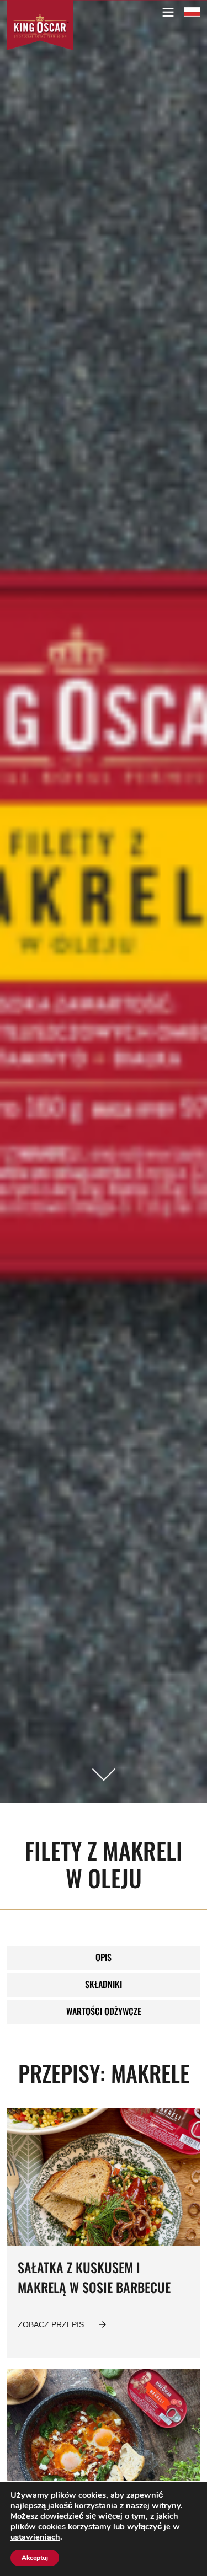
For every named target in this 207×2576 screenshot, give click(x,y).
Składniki (104, 1984)
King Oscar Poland (192, 12)
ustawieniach (35, 2537)
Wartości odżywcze (104, 2011)
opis (104, 1957)
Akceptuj (35, 2558)
